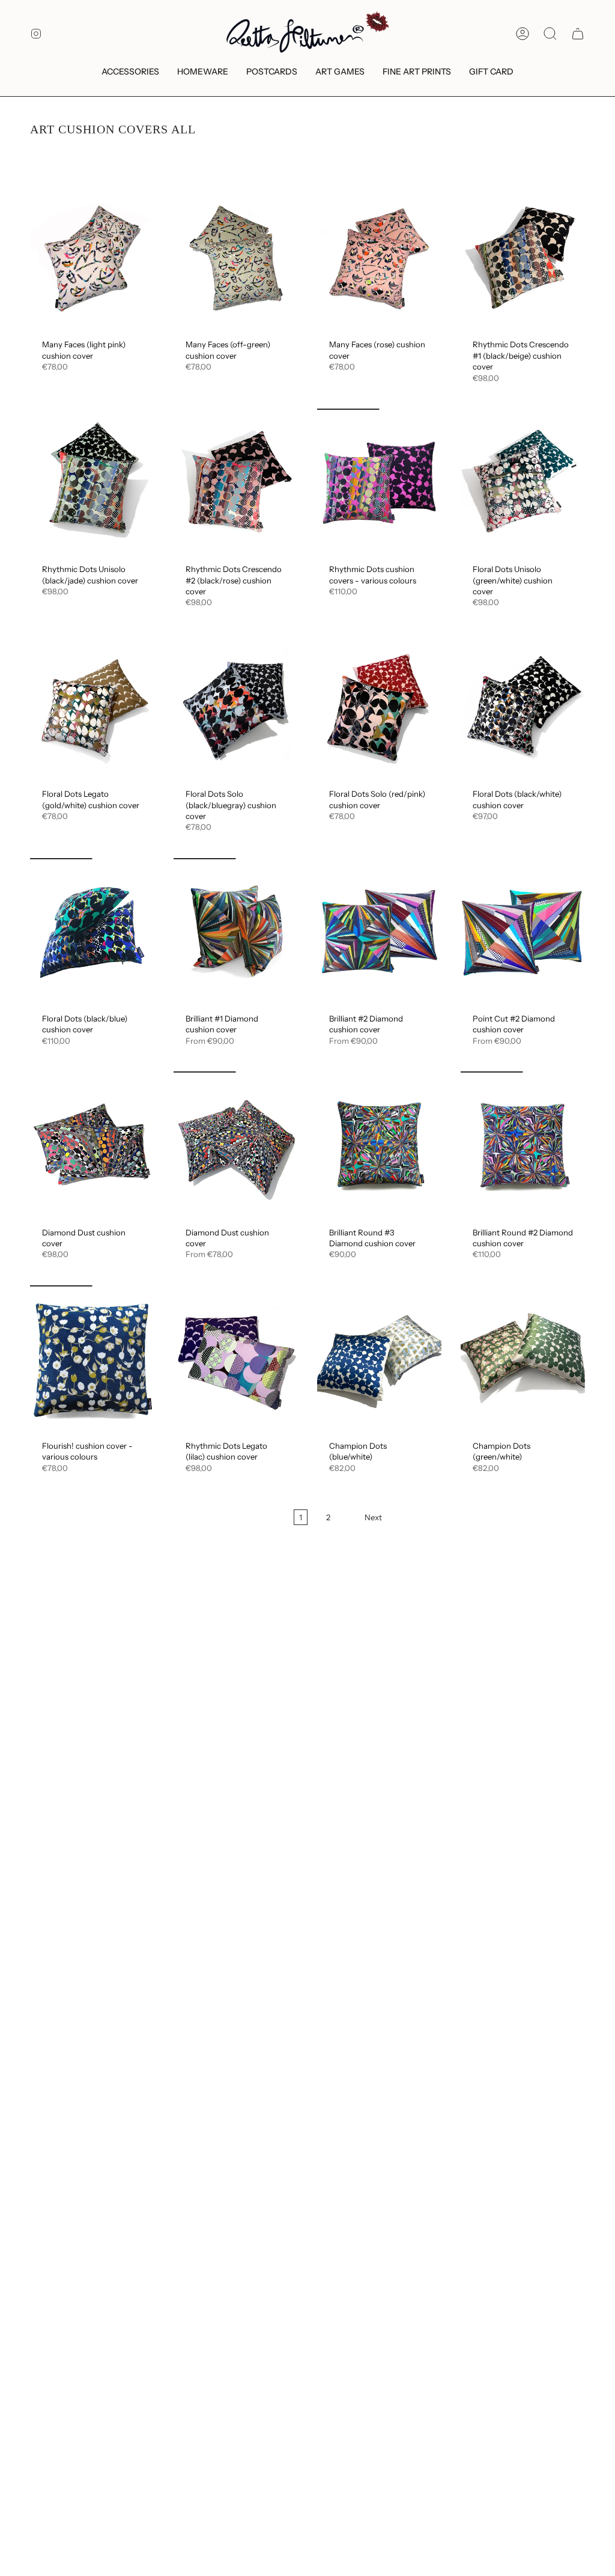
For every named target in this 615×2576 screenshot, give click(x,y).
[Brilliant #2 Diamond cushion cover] (379, 933)
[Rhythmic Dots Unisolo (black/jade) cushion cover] (92, 483)
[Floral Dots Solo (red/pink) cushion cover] (379, 708)
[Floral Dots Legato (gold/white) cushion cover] (92, 708)
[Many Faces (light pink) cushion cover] (92, 258)
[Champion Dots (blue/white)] (379, 1360)
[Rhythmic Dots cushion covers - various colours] (379, 483)
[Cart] (578, 34)
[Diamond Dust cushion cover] (92, 1146)
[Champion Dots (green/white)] (523, 1360)
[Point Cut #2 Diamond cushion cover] (523, 933)
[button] (130, 72)
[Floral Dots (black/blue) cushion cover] (92, 933)
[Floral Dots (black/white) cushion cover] (523, 708)
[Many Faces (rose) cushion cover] (379, 258)
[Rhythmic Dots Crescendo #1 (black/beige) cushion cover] (523, 258)
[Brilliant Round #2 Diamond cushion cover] (523, 1146)
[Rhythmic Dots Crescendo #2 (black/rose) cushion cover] (236, 483)
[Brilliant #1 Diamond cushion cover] (236, 933)
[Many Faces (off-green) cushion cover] (236, 258)
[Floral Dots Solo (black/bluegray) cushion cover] (236, 708)
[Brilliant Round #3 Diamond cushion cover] (379, 1146)
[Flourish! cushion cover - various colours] (92, 1360)
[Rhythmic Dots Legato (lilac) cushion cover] (236, 1360)
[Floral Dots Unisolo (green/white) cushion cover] (523, 483)
